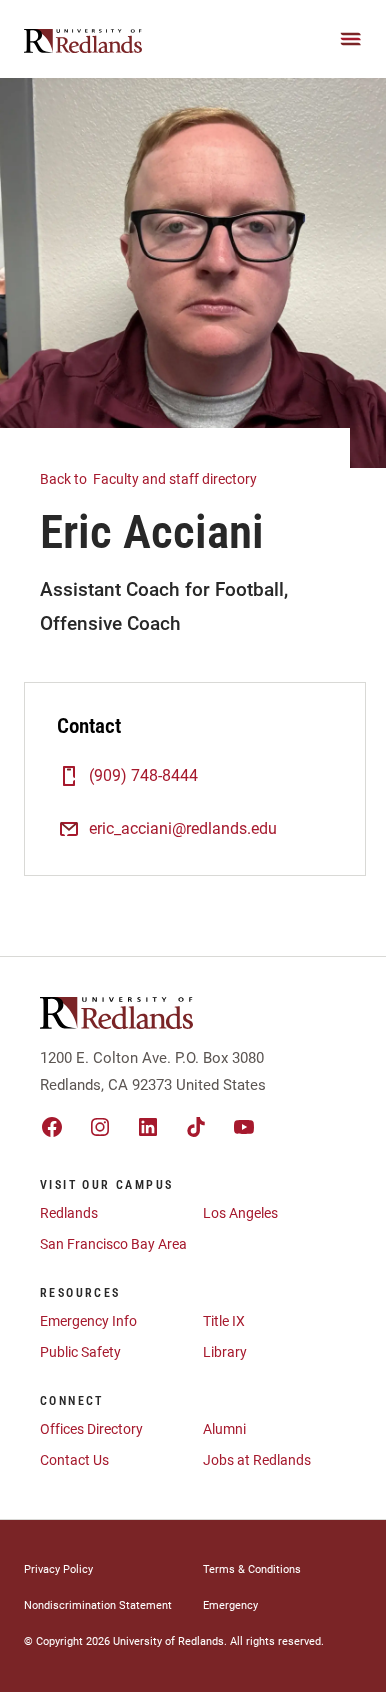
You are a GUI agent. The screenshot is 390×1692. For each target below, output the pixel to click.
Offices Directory (91, 1429)
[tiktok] (196, 1127)
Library (225, 1352)
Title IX (224, 1321)
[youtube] (244, 1127)
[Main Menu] (351, 39)
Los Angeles (240, 1213)
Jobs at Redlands (257, 1460)
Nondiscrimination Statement (98, 1605)
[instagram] (100, 1127)
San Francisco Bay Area (113, 1244)
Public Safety (80, 1352)
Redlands (69, 1213)
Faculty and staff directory (150, 479)
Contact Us (74, 1460)
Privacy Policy (58, 1569)
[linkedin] (148, 1127)
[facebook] (52, 1127)
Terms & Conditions (252, 1569)
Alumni (224, 1429)
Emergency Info (88, 1321)
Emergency (230, 1605)
